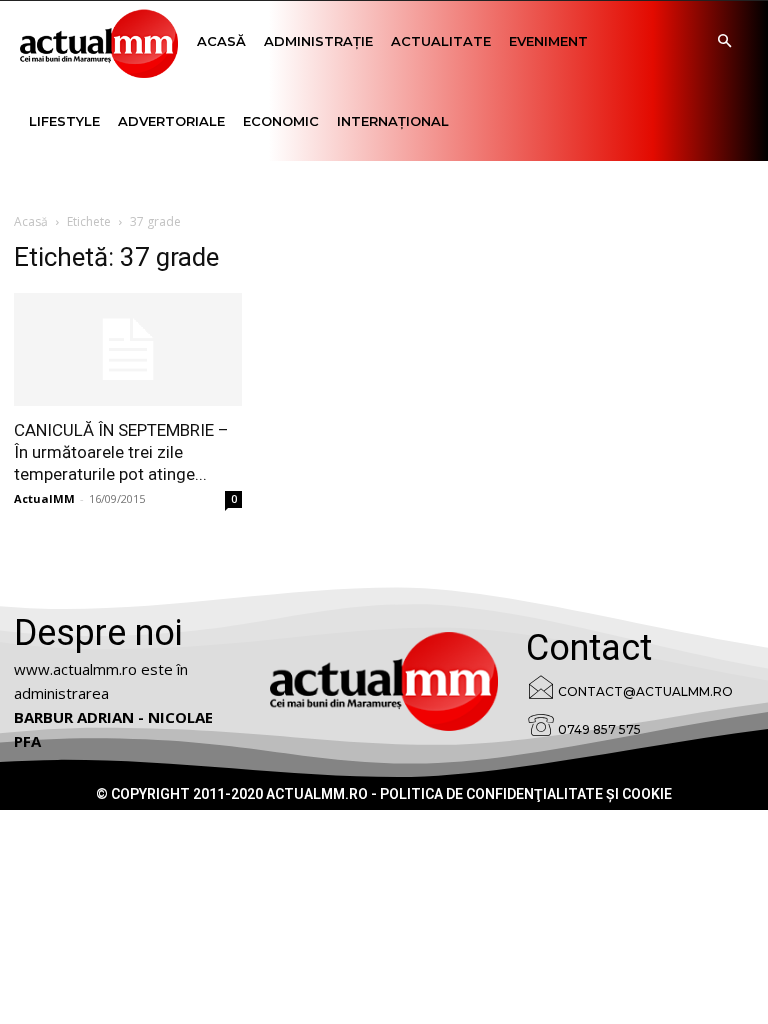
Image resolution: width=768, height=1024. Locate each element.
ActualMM (44, 498)
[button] (724, 41)
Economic (281, 121)
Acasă (221, 41)
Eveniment (548, 41)
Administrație (318, 41)
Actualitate (441, 41)
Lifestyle (64, 121)
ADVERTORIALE (171, 121)
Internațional (393, 121)
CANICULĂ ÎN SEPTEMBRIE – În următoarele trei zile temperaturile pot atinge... (121, 452)
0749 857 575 (599, 729)
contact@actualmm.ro (645, 691)
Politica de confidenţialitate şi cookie (526, 794)
